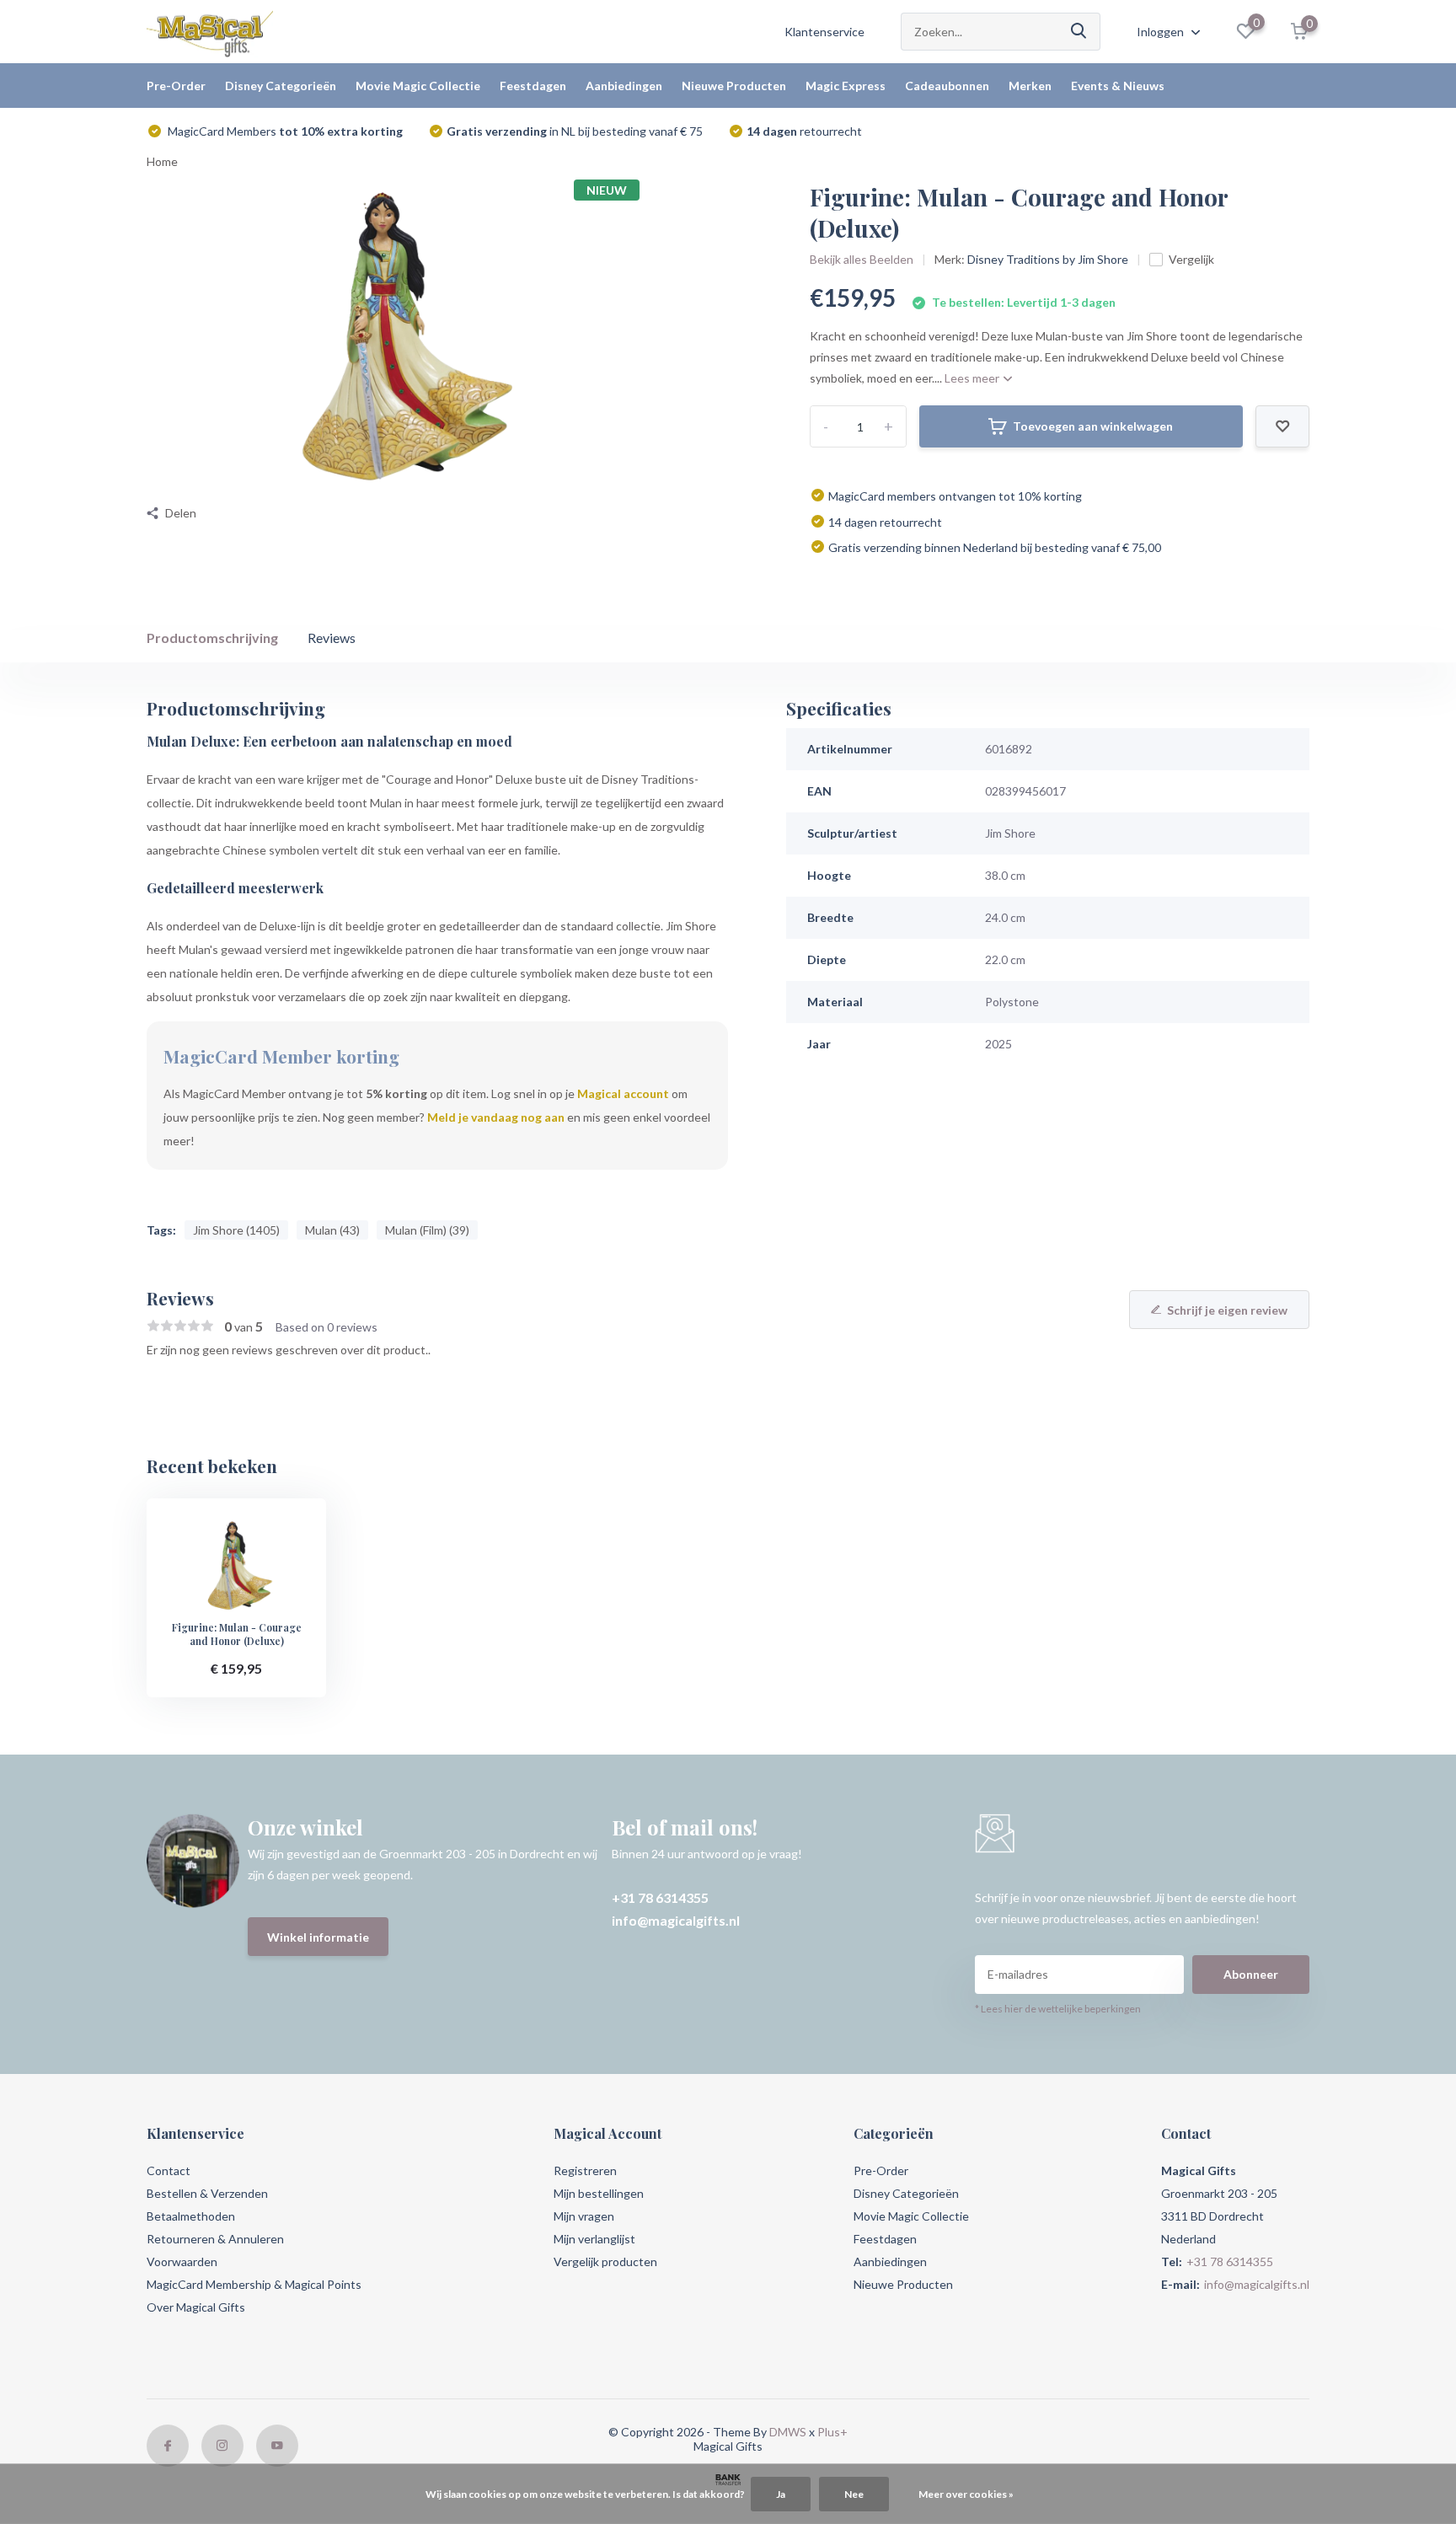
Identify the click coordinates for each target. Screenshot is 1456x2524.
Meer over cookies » (966, 2494)
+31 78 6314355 (660, 1897)
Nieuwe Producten (734, 86)
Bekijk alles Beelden (862, 259)
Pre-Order (176, 86)
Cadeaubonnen (947, 86)
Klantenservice (824, 32)
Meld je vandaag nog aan (496, 1117)
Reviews (332, 638)
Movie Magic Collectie (418, 86)
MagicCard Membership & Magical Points (254, 2284)
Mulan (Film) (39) (427, 1230)
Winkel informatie (318, 1937)
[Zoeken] (1079, 32)
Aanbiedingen (624, 86)
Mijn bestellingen (599, 2193)
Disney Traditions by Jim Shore (1048, 259)
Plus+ (832, 2432)
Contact (169, 2170)
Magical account (623, 1093)
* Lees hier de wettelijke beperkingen (1058, 2009)
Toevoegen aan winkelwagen (1093, 426)
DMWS (788, 2432)
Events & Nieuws (1118, 86)
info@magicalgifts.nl (676, 1920)
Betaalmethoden (191, 2216)
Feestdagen (533, 86)
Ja (781, 2494)
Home (162, 161)
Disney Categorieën (281, 86)
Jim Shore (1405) (236, 1230)
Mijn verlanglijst (594, 2239)
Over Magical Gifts (196, 2307)
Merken (1030, 86)
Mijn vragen (584, 2216)
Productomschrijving (212, 638)
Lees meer (973, 378)
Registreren (585, 2170)
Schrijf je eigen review (1227, 1310)
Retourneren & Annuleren (215, 2239)
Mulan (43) (332, 1230)
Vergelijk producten (605, 2261)
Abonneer (1251, 1974)
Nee (854, 2494)
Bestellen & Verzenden (207, 2193)
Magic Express (846, 86)
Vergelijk (1191, 259)
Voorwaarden (182, 2261)
